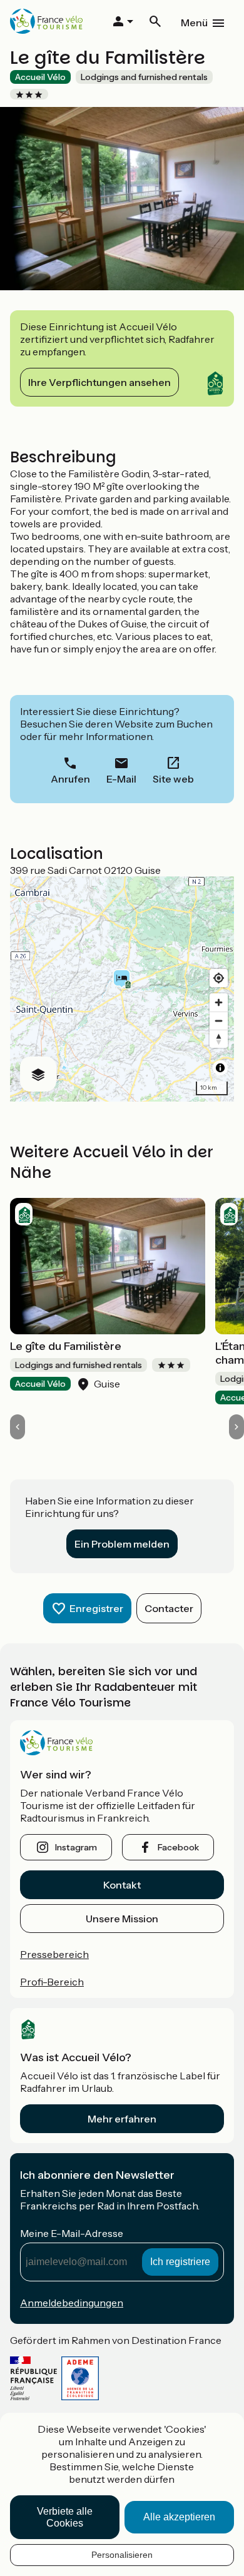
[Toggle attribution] (220, 1068)
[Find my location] (219, 978)
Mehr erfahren (122, 2119)
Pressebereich (54, 1954)
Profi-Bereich (52, 1982)
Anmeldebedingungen (72, 2303)
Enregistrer (96, 1608)
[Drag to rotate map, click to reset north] (219, 1039)
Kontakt (122, 1885)
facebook (178, 1847)
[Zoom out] (219, 1021)
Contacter (169, 1608)
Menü (194, 23)
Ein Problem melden (122, 1544)
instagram (76, 1847)
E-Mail (121, 779)
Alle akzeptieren (179, 2517)
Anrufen (70, 779)
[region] (122, 989)
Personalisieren (122, 2555)
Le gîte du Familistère (66, 1346)
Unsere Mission (122, 1919)
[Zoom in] (219, 1002)
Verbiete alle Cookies (65, 2517)
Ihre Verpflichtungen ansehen (99, 382)
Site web (173, 779)
